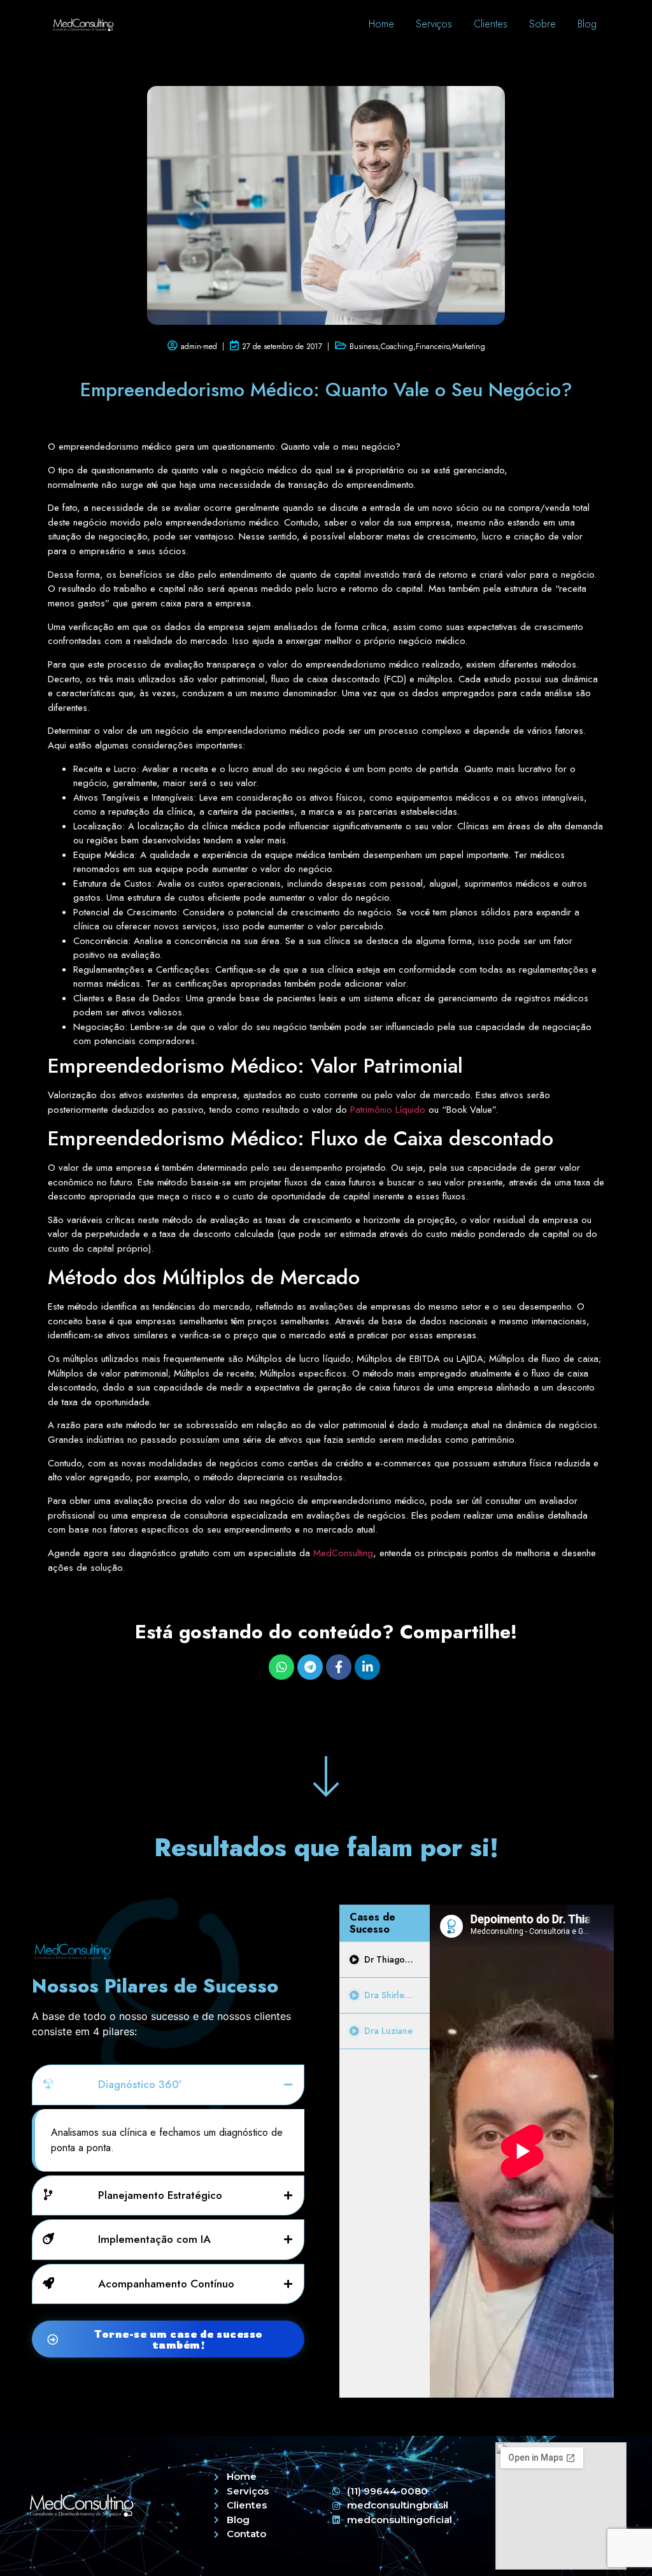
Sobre (542, 24)
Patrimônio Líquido (388, 1110)
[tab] (385, 1960)
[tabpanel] (522, 2151)
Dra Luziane (388, 2031)
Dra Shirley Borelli (401, 1995)
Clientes (491, 24)
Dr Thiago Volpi (397, 1959)
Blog (587, 24)
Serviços (434, 24)
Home (381, 24)
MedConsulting (343, 1553)
